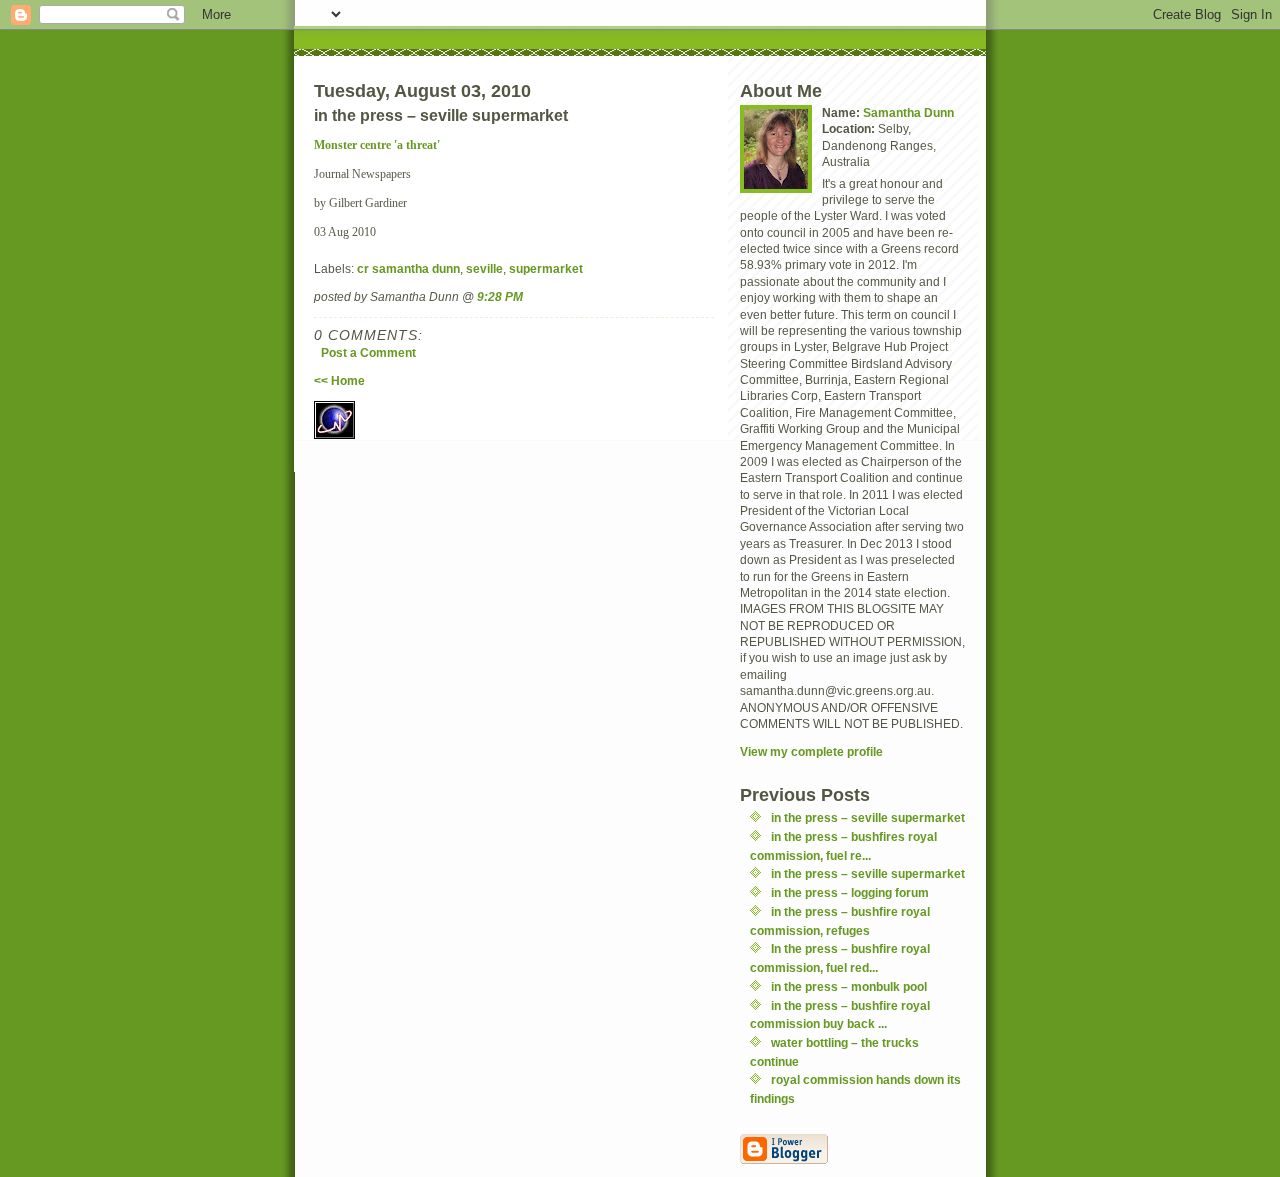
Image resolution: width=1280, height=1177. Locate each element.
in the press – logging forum (850, 892)
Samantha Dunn (908, 112)
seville (484, 268)
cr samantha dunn (408, 268)
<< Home (339, 380)
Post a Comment (368, 352)
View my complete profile (811, 751)
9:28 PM (500, 296)
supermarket (546, 268)
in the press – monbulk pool (849, 986)
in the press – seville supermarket (868, 817)
